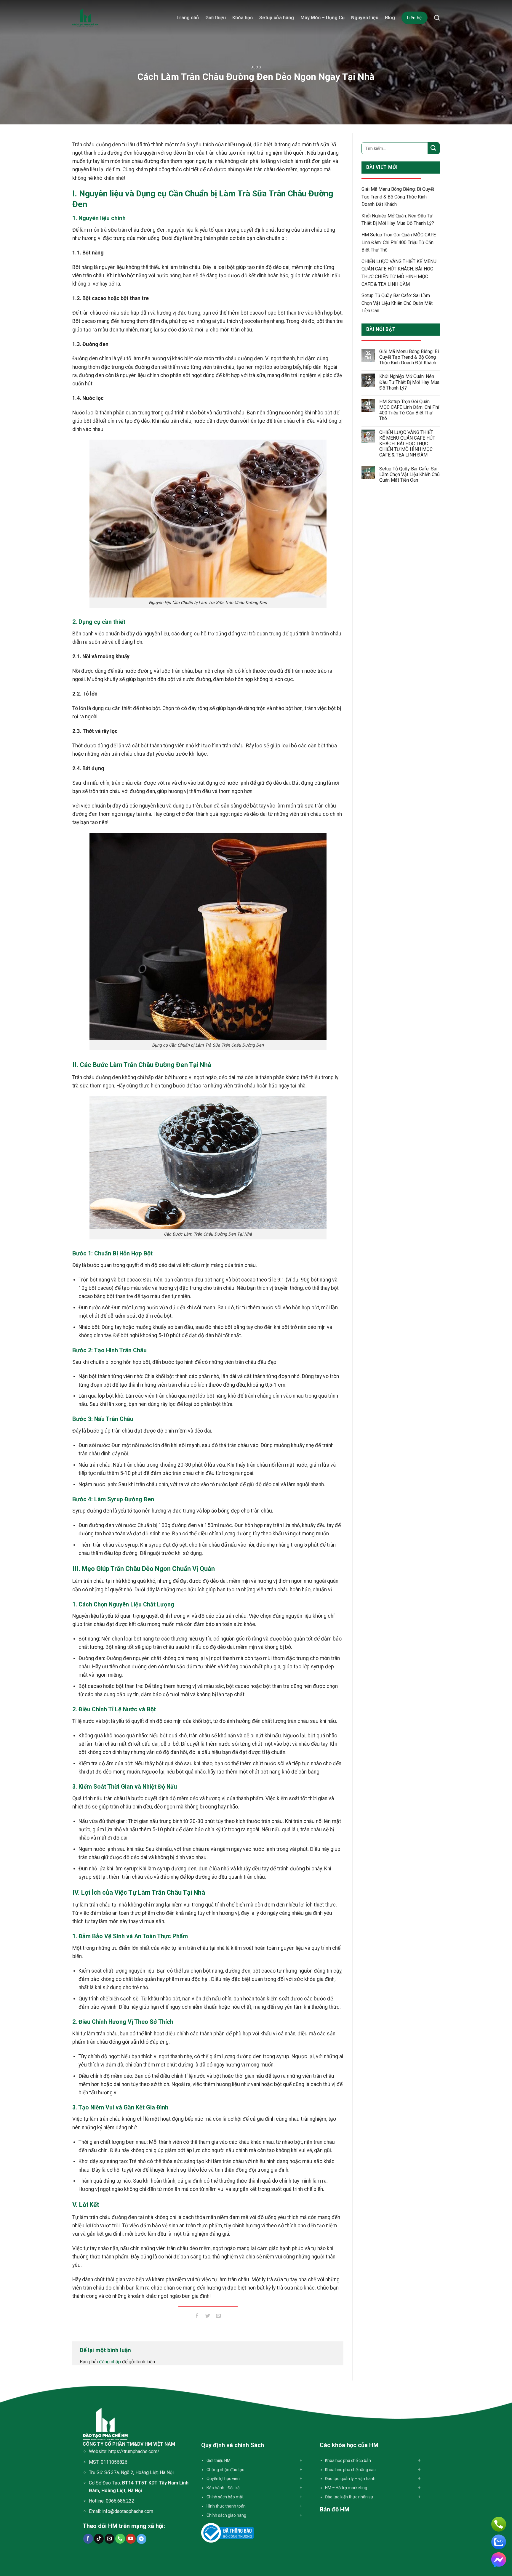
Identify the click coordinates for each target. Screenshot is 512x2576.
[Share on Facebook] (197, 2317)
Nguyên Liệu (365, 18)
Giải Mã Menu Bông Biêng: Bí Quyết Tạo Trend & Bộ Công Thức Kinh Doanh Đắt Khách (398, 197)
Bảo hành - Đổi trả (223, 2488)
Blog (390, 18)
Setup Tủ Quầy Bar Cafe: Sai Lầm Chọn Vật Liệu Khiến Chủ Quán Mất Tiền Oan (397, 303)
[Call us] (120, 2539)
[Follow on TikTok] (99, 2539)
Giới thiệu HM (219, 2460)
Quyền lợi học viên (223, 2479)
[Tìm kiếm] (437, 18)
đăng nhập (110, 2362)
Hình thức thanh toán (226, 2506)
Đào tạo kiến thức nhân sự (349, 2497)
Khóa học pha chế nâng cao (350, 2470)
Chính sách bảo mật (225, 2497)
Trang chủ (188, 18)
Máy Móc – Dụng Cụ (323, 18)
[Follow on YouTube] (131, 2539)
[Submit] (433, 148)
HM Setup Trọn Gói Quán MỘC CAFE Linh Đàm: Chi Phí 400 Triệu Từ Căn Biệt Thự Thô (399, 242)
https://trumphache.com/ (134, 2451)
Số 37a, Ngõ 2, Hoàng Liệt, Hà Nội (139, 2472)
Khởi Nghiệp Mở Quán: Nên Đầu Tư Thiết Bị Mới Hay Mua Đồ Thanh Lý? (398, 220)
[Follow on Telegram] (141, 2539)
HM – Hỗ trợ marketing (346, 2488)
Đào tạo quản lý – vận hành (350, 2479)
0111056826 (114, 2462)
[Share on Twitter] (208, 2317)
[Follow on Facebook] (88, 2539)
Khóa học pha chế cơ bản (348, 2460)
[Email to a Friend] (219, 2317)
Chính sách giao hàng (226, 2515)
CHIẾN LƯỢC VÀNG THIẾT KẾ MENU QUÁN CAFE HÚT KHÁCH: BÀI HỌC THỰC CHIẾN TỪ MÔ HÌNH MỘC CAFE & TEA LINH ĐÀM (399, 273)
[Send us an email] (109, 2539)
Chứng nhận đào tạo (225, 2470)
